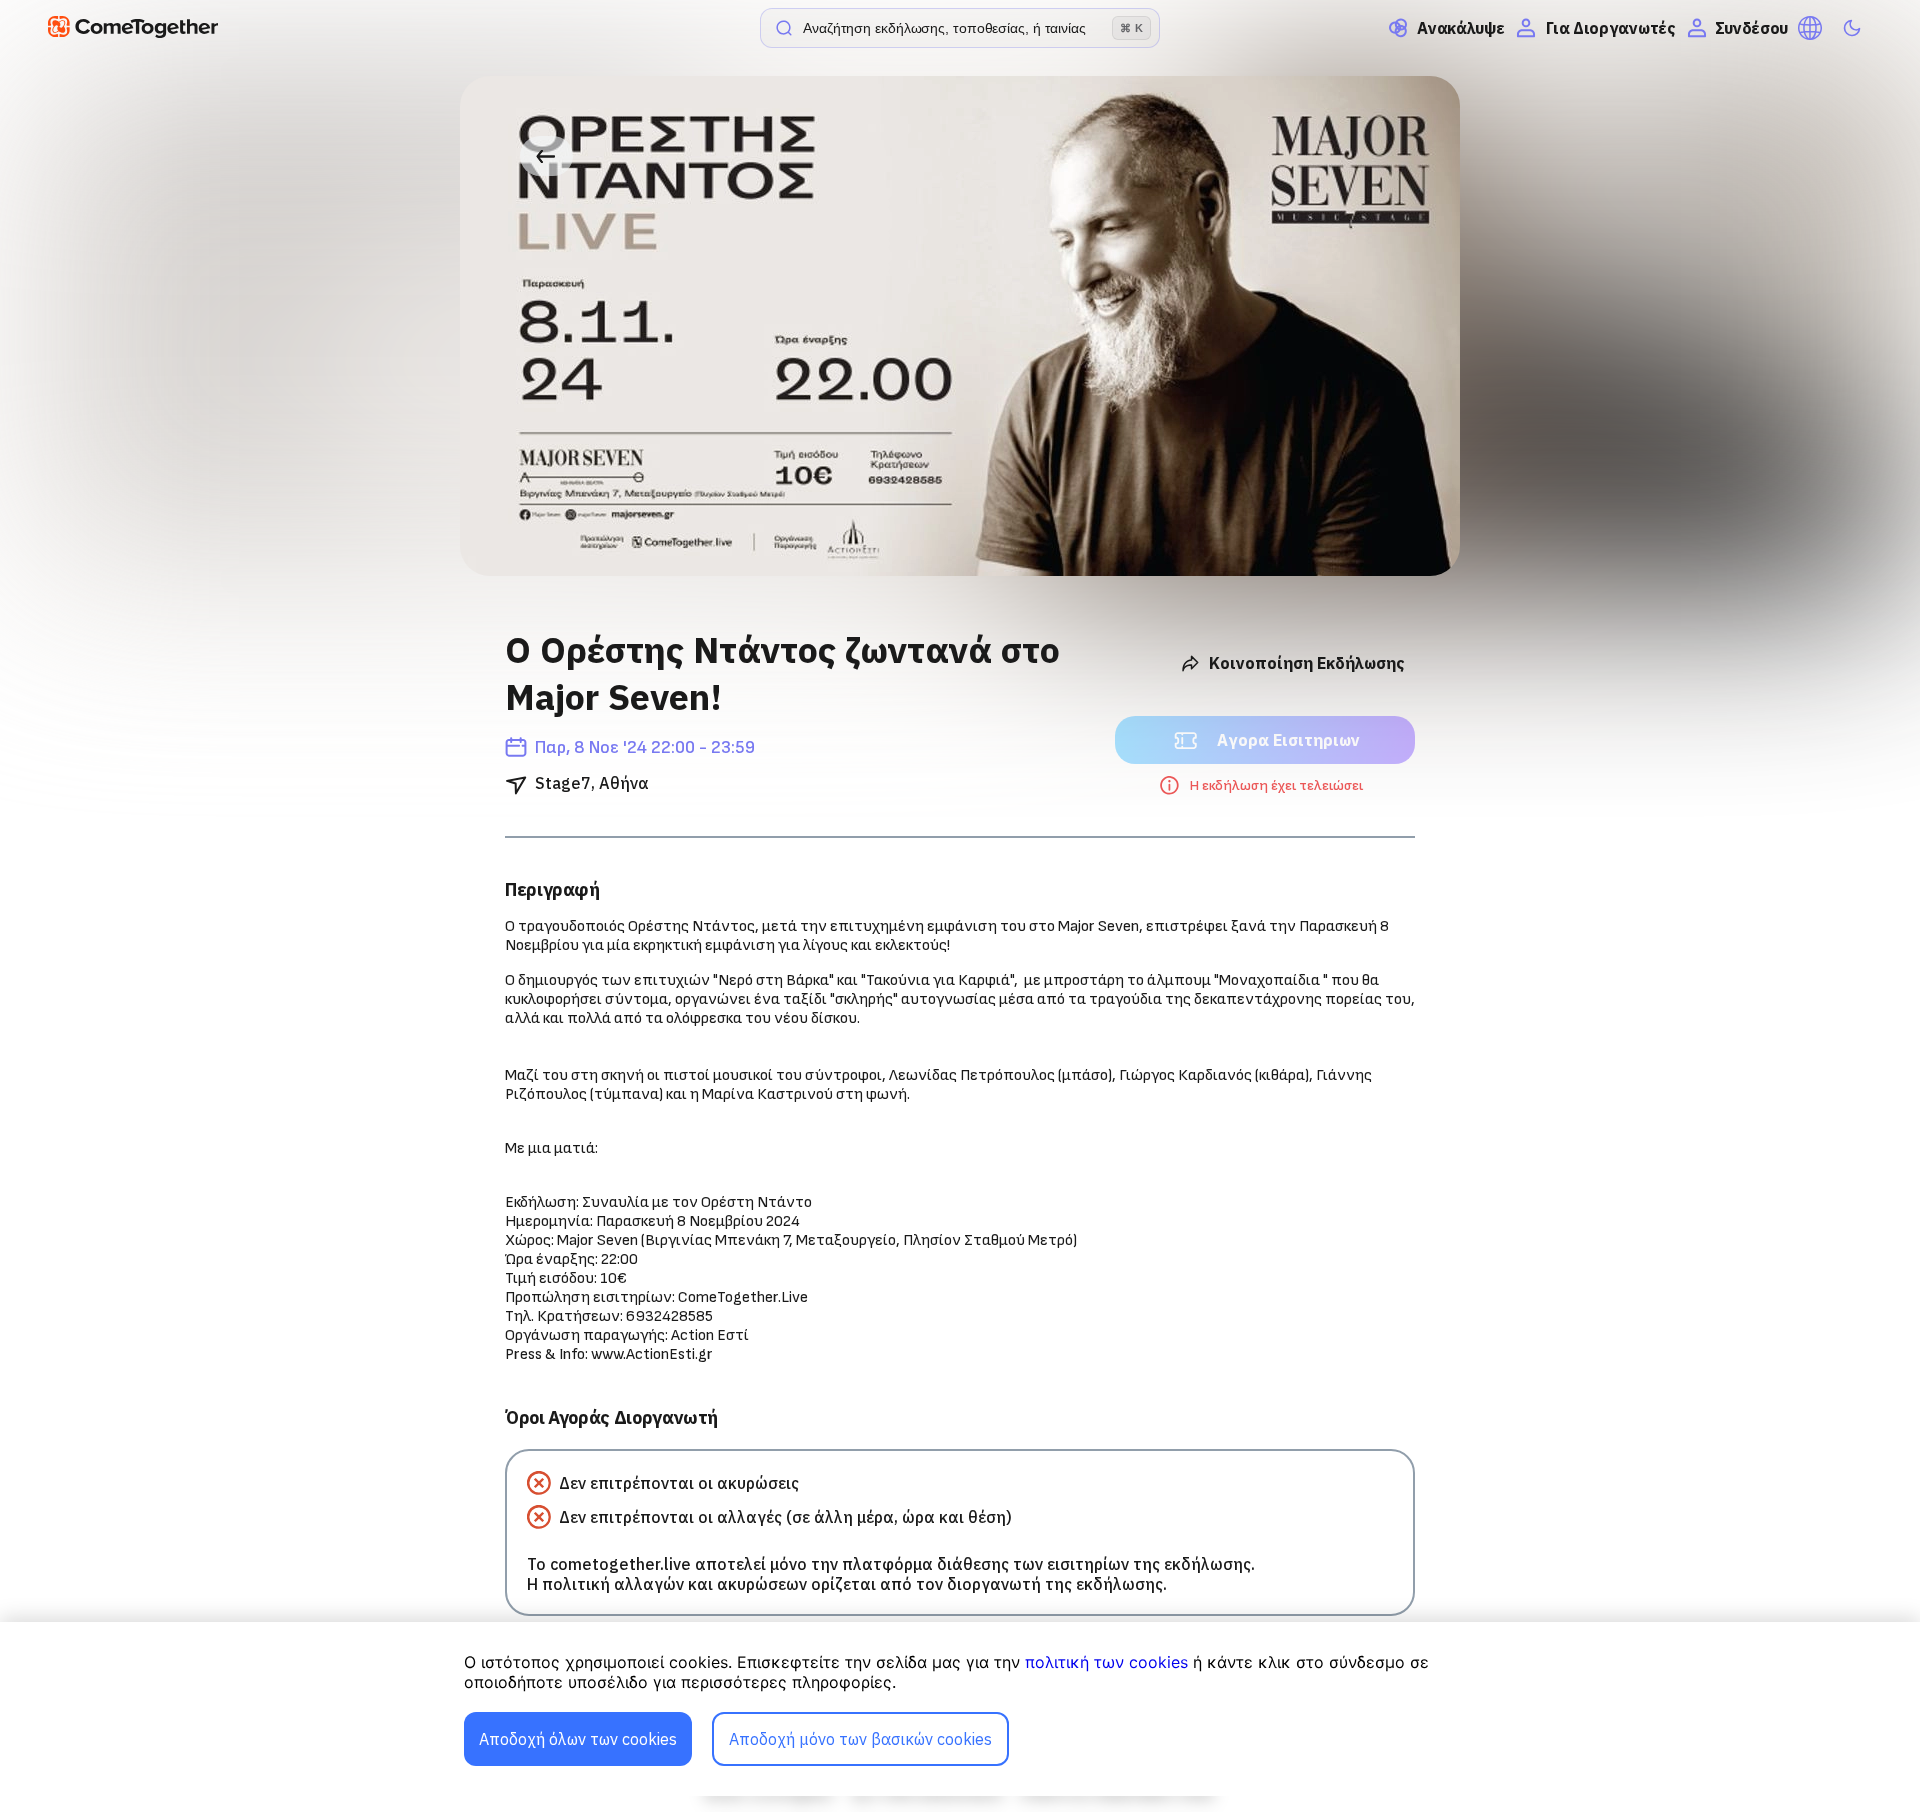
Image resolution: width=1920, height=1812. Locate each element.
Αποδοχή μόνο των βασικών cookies (860, 1739)
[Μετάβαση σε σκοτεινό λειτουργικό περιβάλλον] (1852, 28)
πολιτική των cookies (1106, 1662)
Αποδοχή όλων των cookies (578, 1739)
